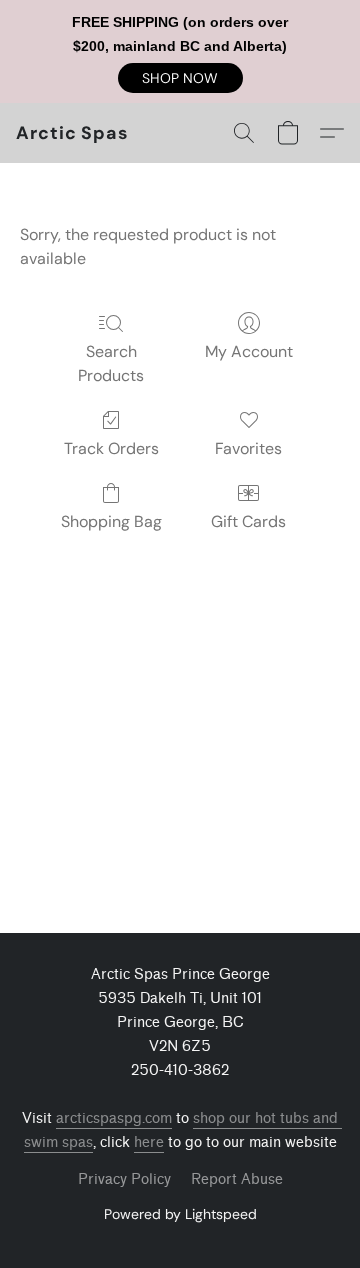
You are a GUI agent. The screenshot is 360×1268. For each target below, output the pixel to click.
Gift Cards (248, 521)
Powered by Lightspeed (180, 1214)
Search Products (111, 363)
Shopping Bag (111, 521)
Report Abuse (237, 1179)
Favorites (248, 448)
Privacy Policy (124, 1179)
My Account (249, 351)
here (149, 1142)
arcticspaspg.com (114, 1118)
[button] (180, 78)
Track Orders (111, 448)
